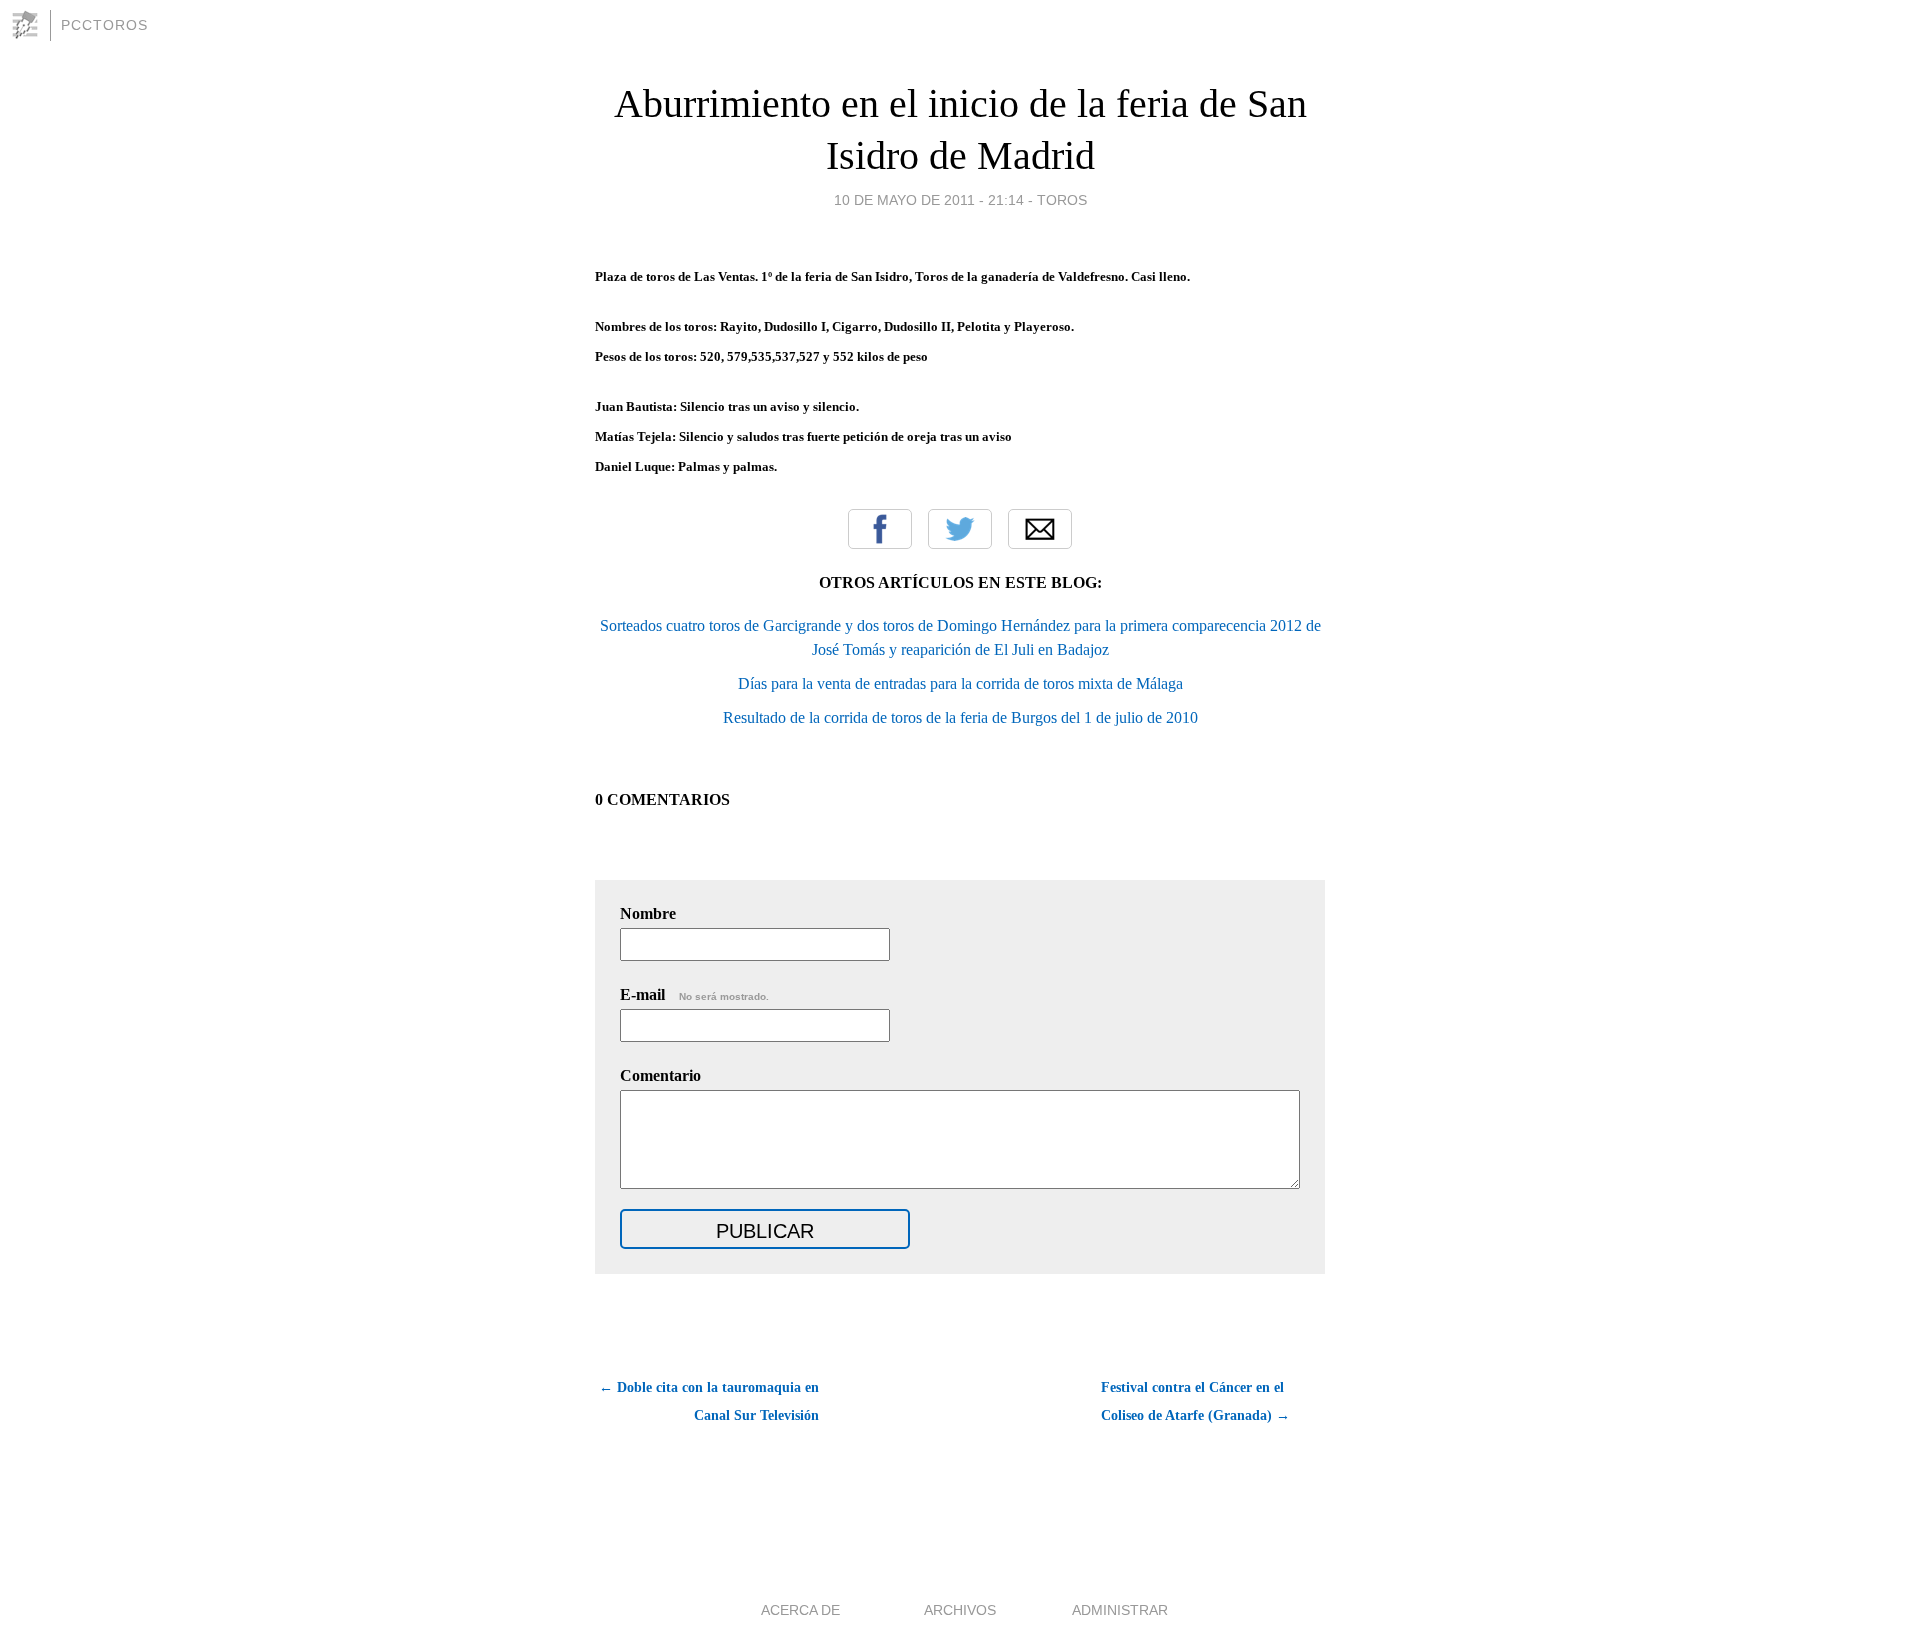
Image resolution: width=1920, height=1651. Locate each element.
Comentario (660, 1075)
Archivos (960, 1610)
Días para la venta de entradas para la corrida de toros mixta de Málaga (960, 683)
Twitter (960, 529)
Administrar (1120, 1610)
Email (1040, 529)
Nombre (648, 913)
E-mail (694, 994)
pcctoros (104, 25)
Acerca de (800, 1610)
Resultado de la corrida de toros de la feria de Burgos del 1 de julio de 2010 (960, 717)
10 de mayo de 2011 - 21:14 (929, 200)
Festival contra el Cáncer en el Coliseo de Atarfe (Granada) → (1195, 1401)
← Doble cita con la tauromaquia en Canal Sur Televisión (709, 1401)
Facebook (880, 529)
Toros (1062, 200)
